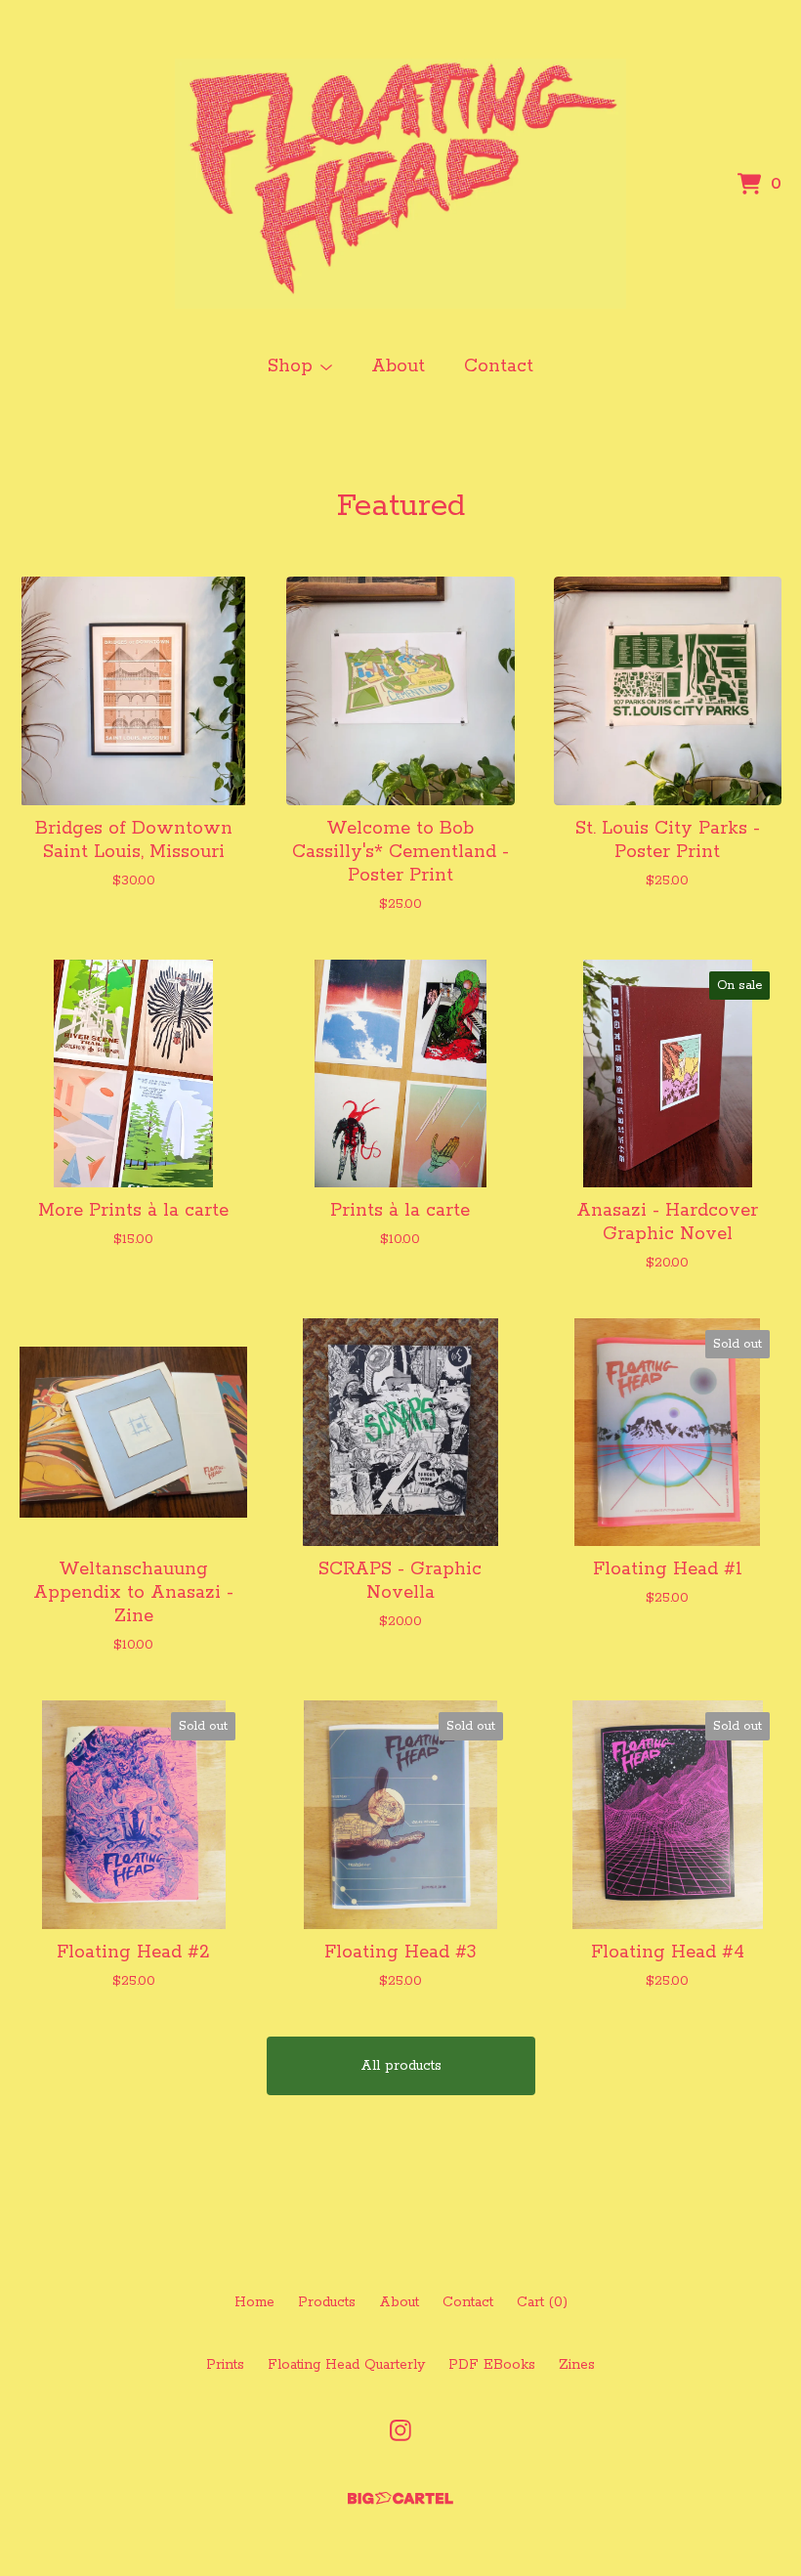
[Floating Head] (401, 184)
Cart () (542, 2302)
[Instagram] (400, 2430)
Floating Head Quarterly (346, 2365)
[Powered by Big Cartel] (400, 2498)
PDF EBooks (492, 2365)
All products (401, 2066)
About (398, 366)
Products (327, 2302)
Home (254, 2302)
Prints (225, 2365)
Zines (577, 2365)
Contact (499, 366)
